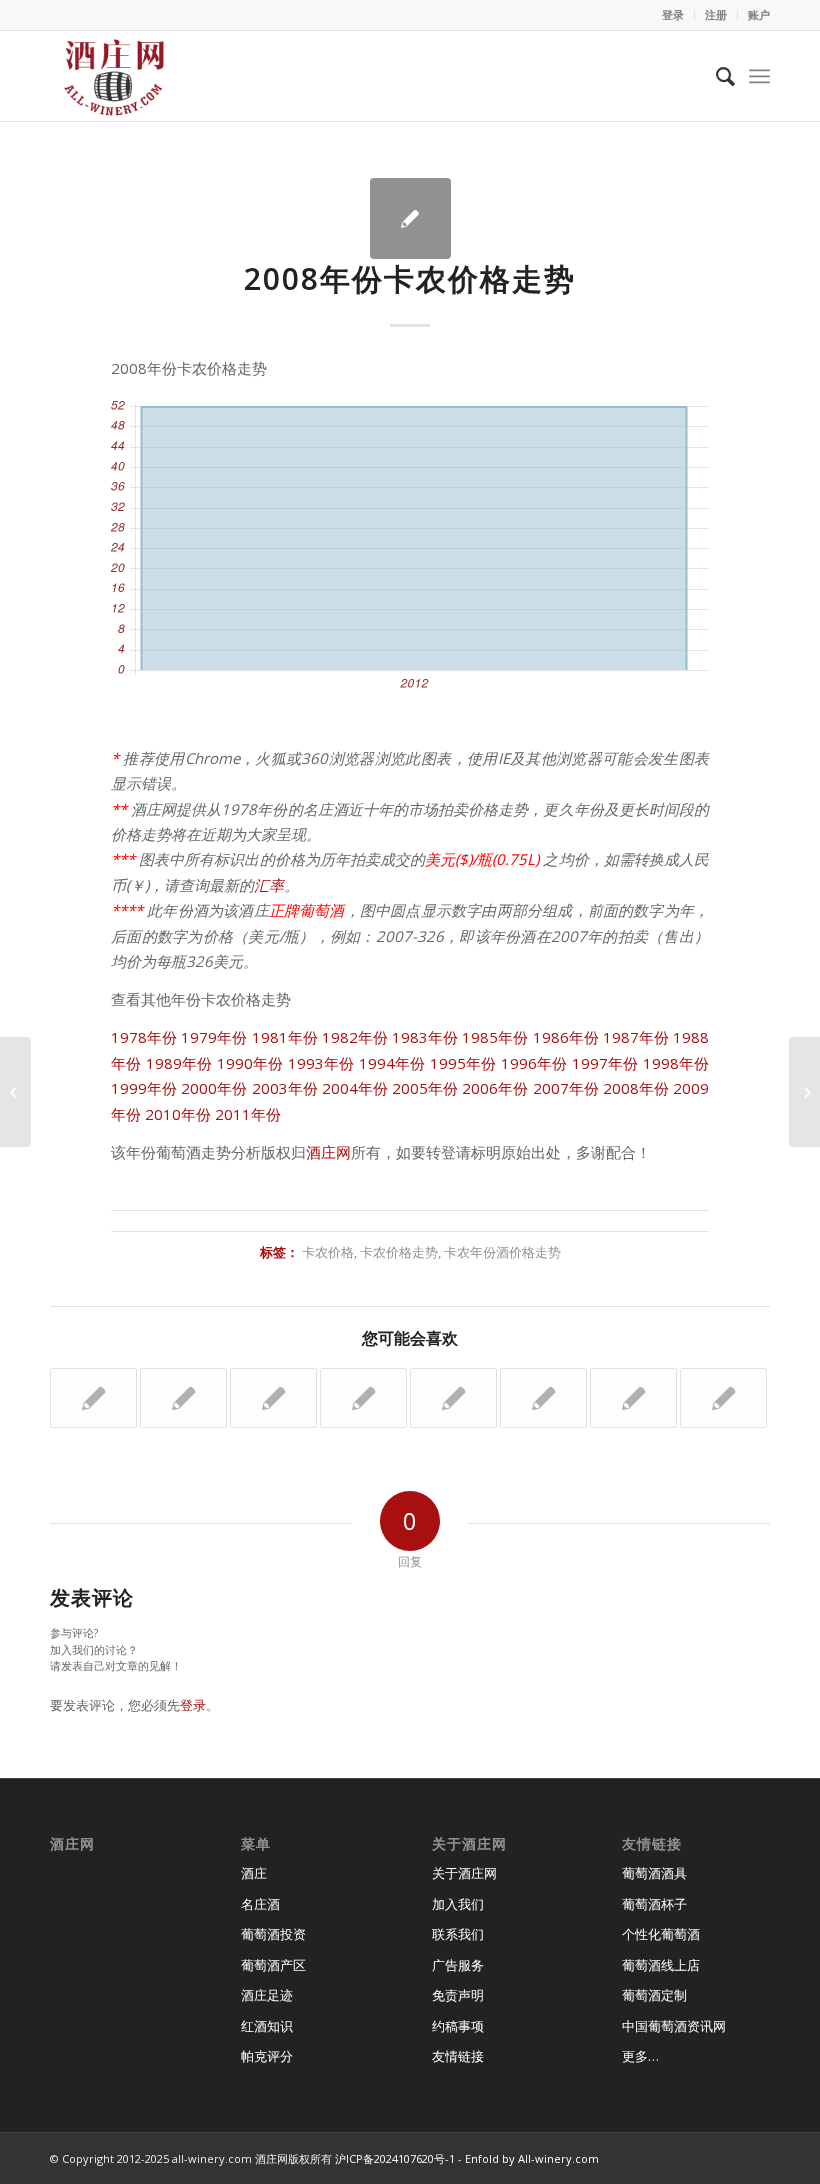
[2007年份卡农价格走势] (15, 1092)
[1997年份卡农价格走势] (273, 1398)
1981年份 (285, 1037)
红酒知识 (267, 2026)
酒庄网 (328, 1152)
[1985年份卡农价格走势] (543, 1398)
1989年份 (179, 1063)
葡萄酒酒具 (654, 1873)
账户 (759, 14)
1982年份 (355, 1037)
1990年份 (250, 1063)
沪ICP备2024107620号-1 (395, 2158)
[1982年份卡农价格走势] (183, 1398)
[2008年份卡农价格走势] (410, 218)
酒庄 (254, 1873)
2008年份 (636, 1088)
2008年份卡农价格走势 (410, 278)
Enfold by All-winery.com (532, 2158)
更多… (640, 2056)
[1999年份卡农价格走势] (723, 1398)
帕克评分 (267, 2056)
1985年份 (495, 1037)
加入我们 (458, 1904)
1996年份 (534, 1063)
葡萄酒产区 (273, 1965)
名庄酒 (260, 1904)
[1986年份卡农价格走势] (363, 1398)
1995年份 (463, 1063)
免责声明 (458, 1995)
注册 (716, 14)
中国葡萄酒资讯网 (674, 2026)
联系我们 (458, 1934)
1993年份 (321, 1063)
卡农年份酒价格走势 (502, 1252)
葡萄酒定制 (654, 1995)
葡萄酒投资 (273, 1934)
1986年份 (566, 1037)
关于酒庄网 (464, 1873)
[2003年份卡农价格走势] (633, 1398)
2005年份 (425, 1088)
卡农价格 (328, 1252)
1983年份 (425, 1037)
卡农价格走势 (399, 1252)
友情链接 (458, 2056)
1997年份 (605, 1063)
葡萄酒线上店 (661, 1965)
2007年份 (566, 1088)
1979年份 (214, 1037)
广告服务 (458, 1965)
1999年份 (144, 1088)
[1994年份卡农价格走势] (93, 1398)
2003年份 (285, 1088)
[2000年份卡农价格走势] (453, 1398)
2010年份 (178, 1114)
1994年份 (392, 1063)
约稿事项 (458, 2026)
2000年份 (214, 1088)
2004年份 (355, 1088)
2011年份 (248, 1114)
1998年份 (676, 1063)
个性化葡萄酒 (661, 1934)
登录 (673, 14)
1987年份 (636, 1037)
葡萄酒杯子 (654, 1904)
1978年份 (144, 1037)
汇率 (269, 885)
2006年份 (495, 1088)
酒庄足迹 (267, 1995)
